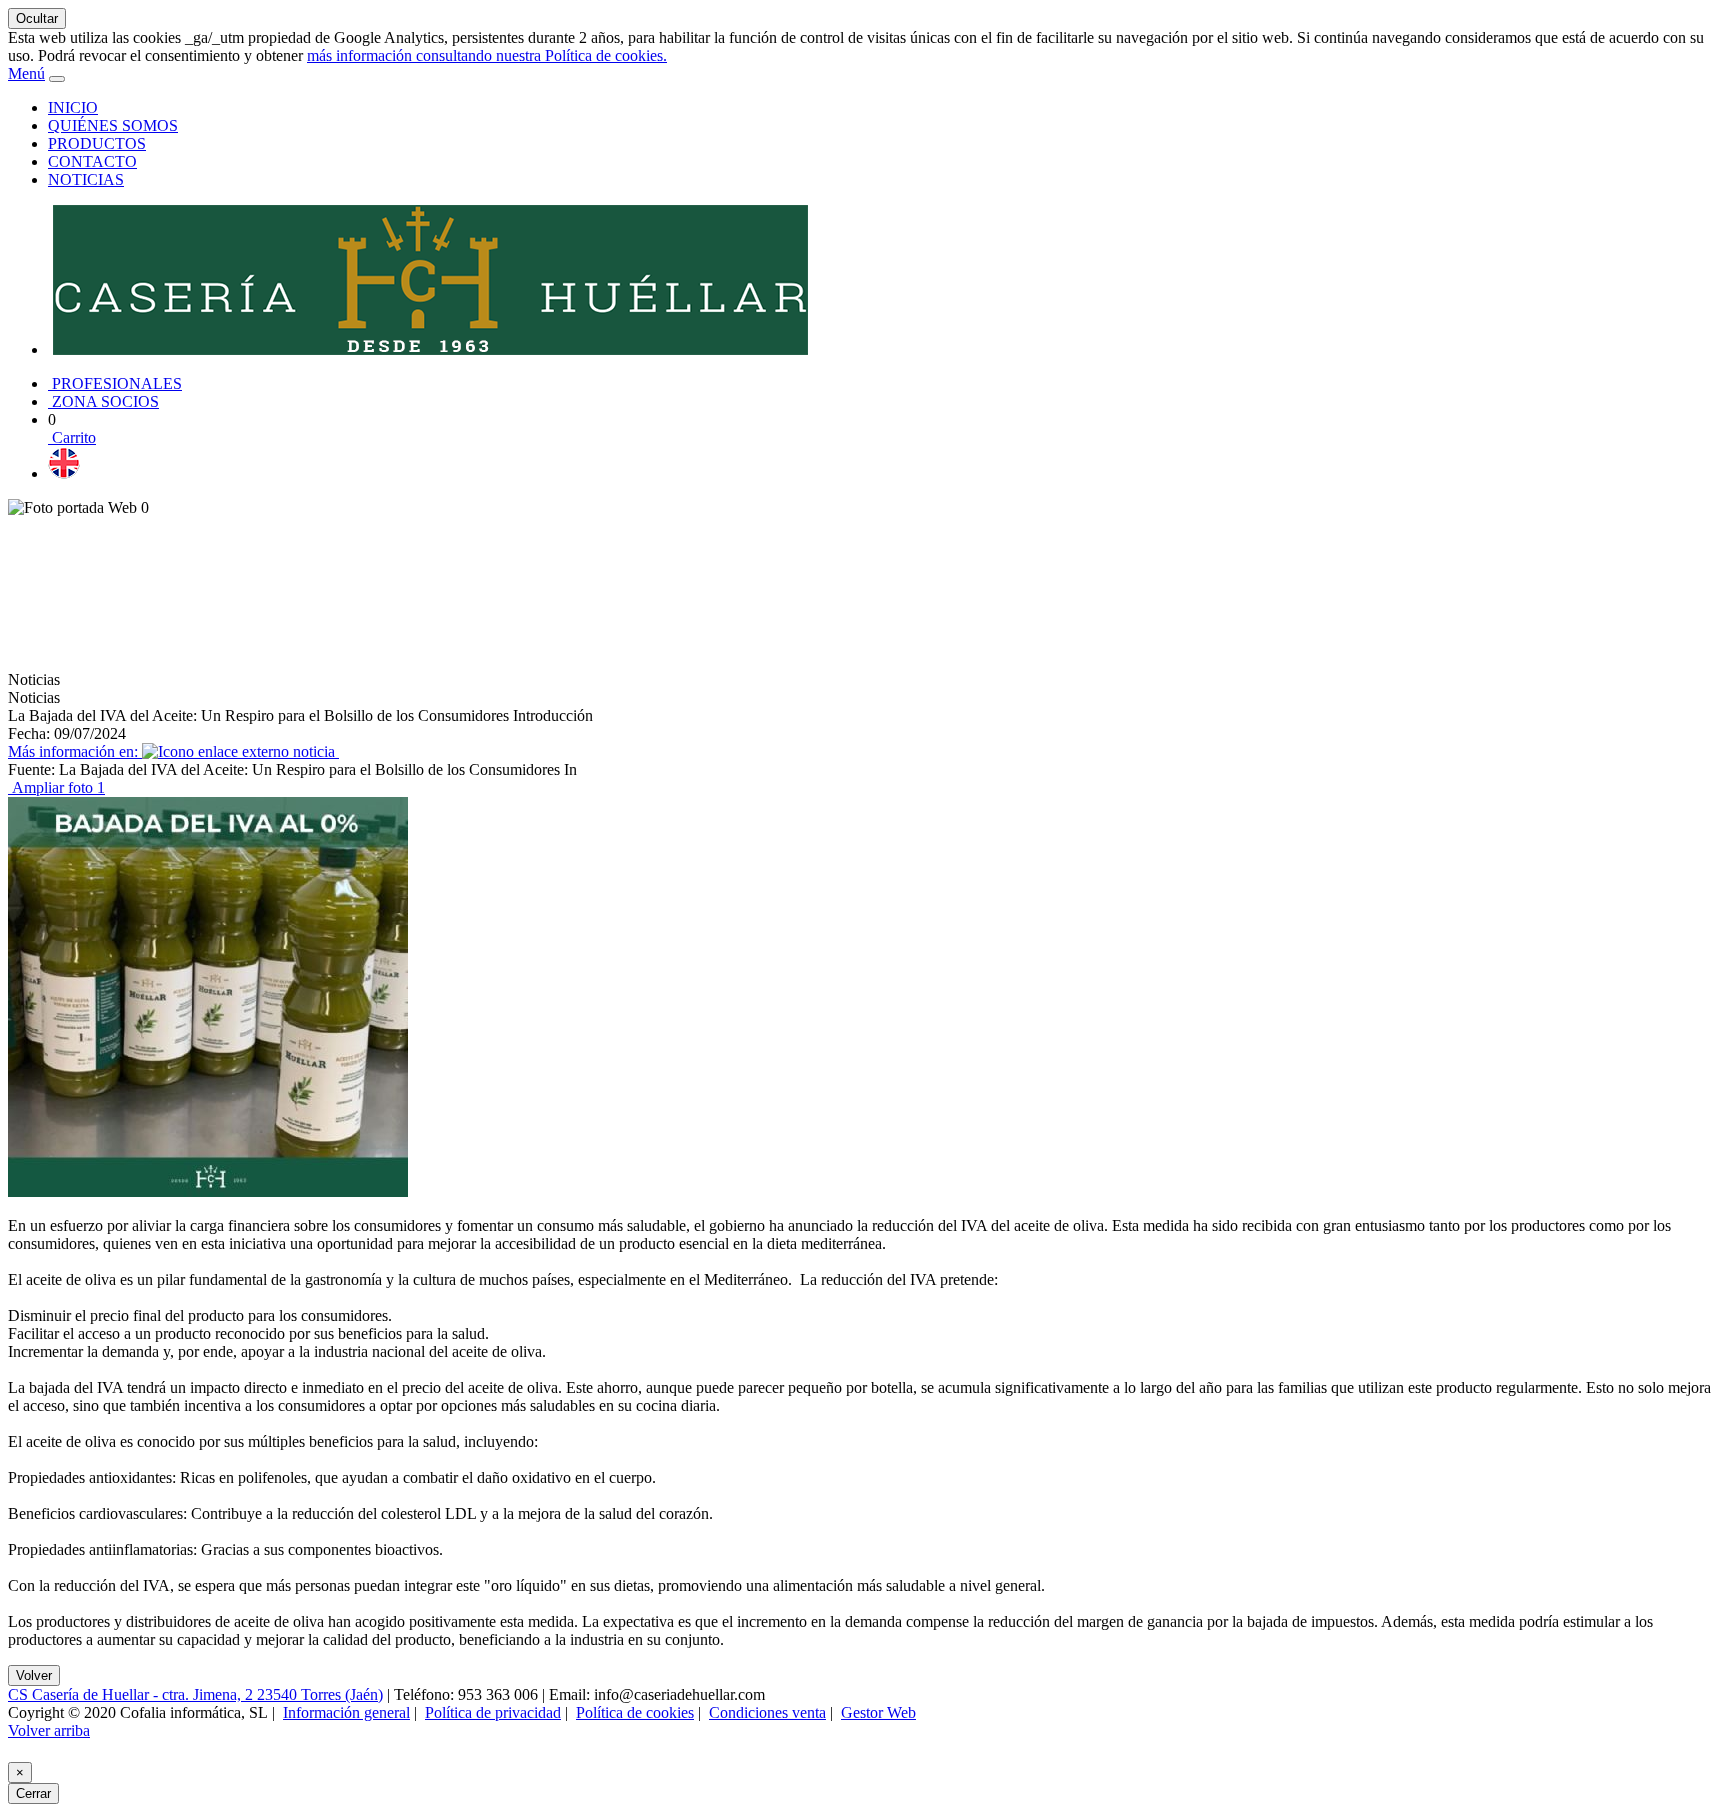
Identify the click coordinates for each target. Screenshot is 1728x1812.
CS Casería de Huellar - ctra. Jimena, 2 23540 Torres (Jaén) (195, 1694)
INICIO (73, 107)
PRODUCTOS (97, 143)
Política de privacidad (493, 1712)
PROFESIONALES (115, 383)
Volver (34, 1675)
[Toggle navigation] (57, 79)
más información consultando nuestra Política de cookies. (487, 55)
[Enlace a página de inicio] (430, 349)
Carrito (72, 437)
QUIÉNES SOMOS (113, 125)
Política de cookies (635, 1712)
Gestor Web (878, 1712)
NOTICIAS (86, 179)
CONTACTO (92, 161)
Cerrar (33, 1793)
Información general (346, 1712)
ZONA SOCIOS (103, 401)
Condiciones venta (767, 1712)
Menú (26, 73)
